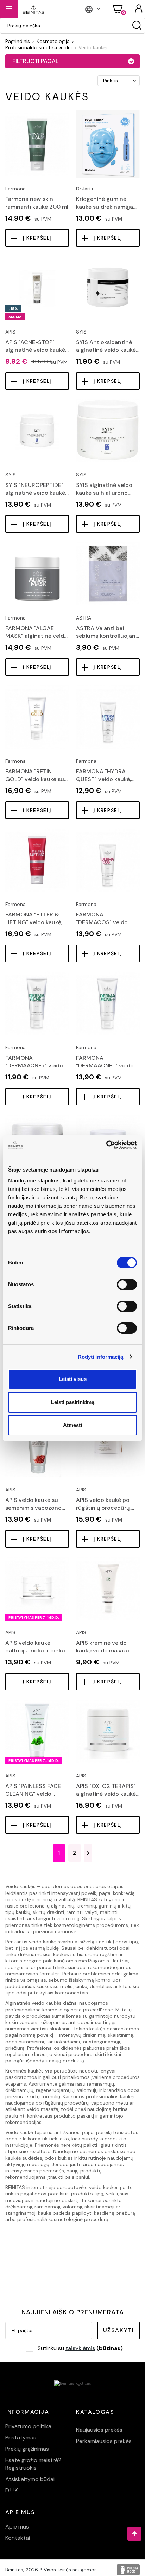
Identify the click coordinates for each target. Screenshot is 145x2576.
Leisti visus (73, 1379)
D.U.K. (12, 2490)
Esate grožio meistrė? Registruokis (33, 2464)
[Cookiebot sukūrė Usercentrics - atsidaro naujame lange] (106, 1145)
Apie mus (17, 2527)
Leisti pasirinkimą (73, 1402)
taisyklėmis (80, 2348)
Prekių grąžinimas (27, 2449)
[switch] (127, 1284)
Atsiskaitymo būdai (30, 2479)
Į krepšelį (37, 238)
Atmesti (72, 1425)
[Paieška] (137, 26)
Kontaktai (18, 2538)
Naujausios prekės (99, 2430)
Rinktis (111, 81)
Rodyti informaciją (101, 1357)
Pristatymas (21, 2438)
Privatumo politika (28, 2426)
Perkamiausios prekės (104, 2441)
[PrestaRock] (128, 2570)
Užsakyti (119, 2330)
